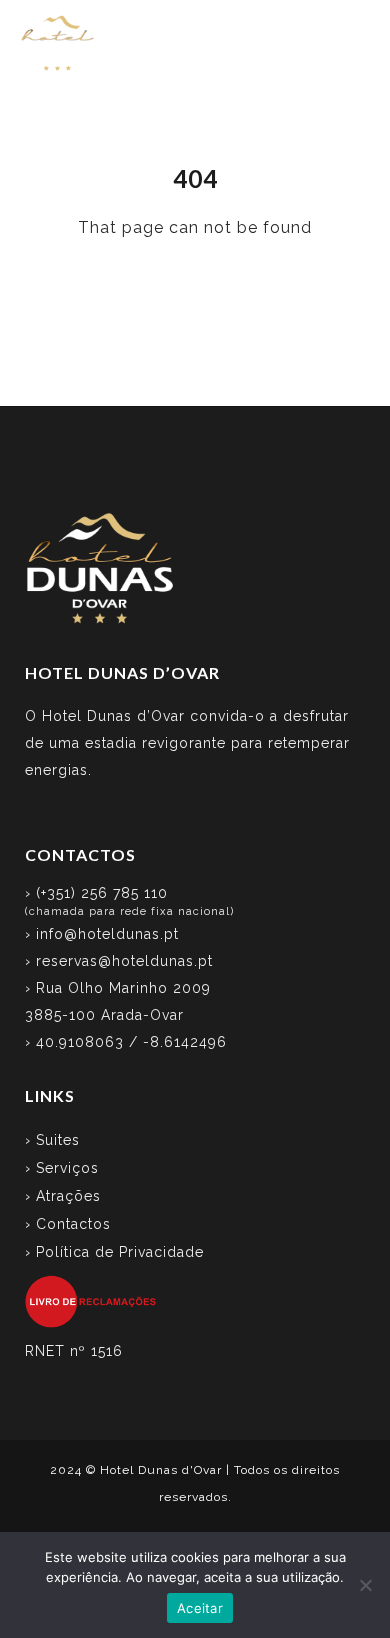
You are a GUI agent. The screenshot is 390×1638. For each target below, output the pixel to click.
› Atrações (63, 1196)
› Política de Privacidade (114, 1252)
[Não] (365, 1585)
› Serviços (62, 1168)
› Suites (52, 1140)
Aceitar (200, 1608)
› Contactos (68, 1224)
